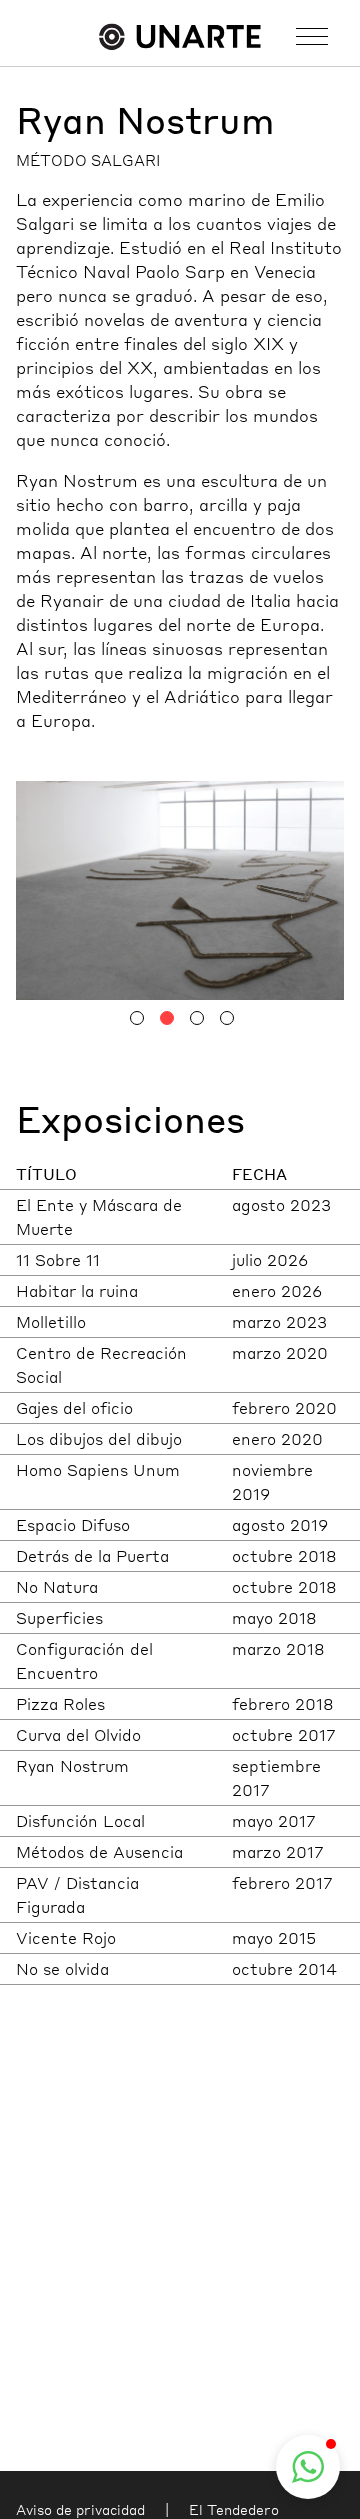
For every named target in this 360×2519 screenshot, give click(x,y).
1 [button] (137, 1018)
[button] (308, 2467)
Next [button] (262, 887)
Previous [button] (98, 887)
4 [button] (227, 1018)
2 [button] (167, 1018)
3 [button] (197, 1018)
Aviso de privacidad (80, 2509)
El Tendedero (234, 2509)
